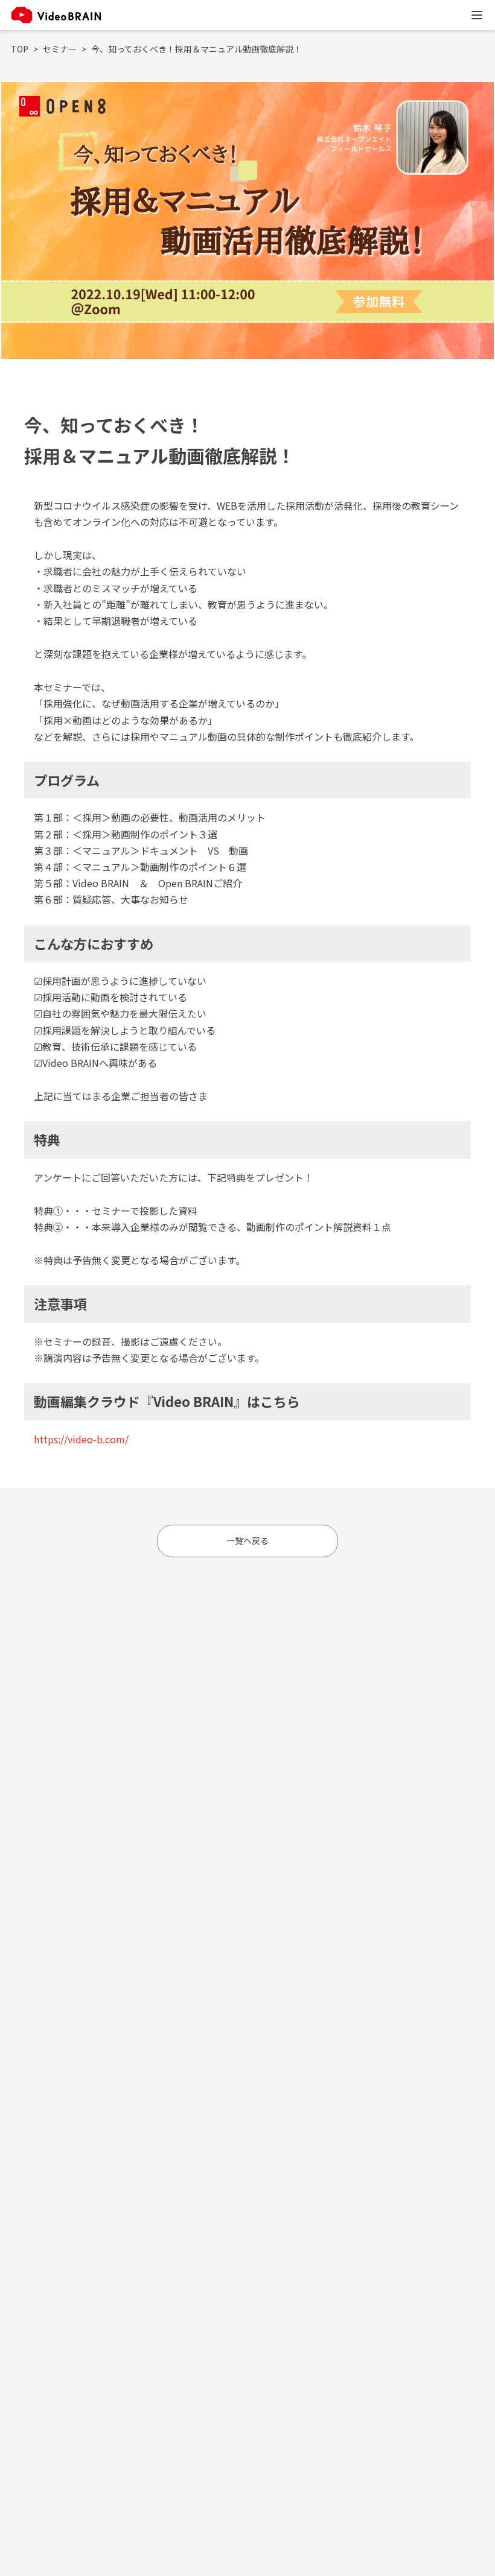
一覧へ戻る (247, 1540)
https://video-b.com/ (81, 1439)
